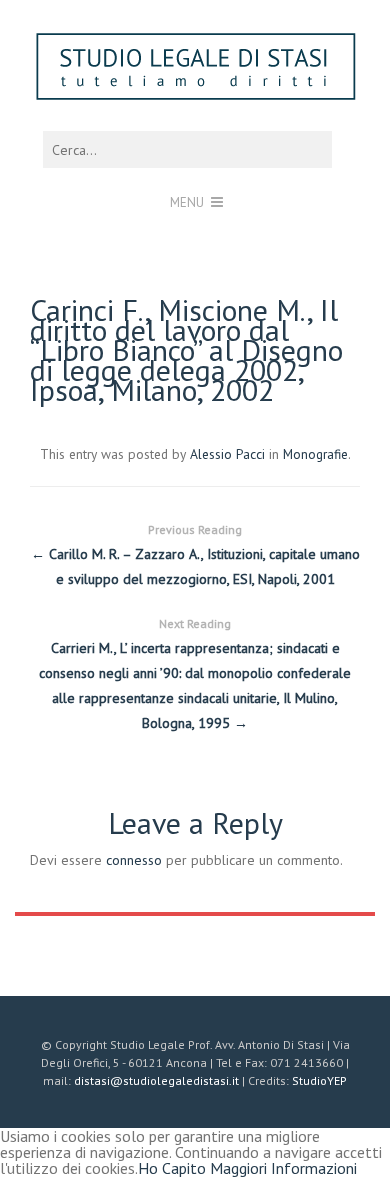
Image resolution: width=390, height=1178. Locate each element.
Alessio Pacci (227, 454)
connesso (134, 860)
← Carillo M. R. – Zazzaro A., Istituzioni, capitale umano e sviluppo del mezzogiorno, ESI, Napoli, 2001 (195, 555)
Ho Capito (172, 1168)
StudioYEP (319, 1080)
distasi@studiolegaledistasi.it (156, 1080)
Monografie (315, 454)
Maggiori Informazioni (283, 1168)
